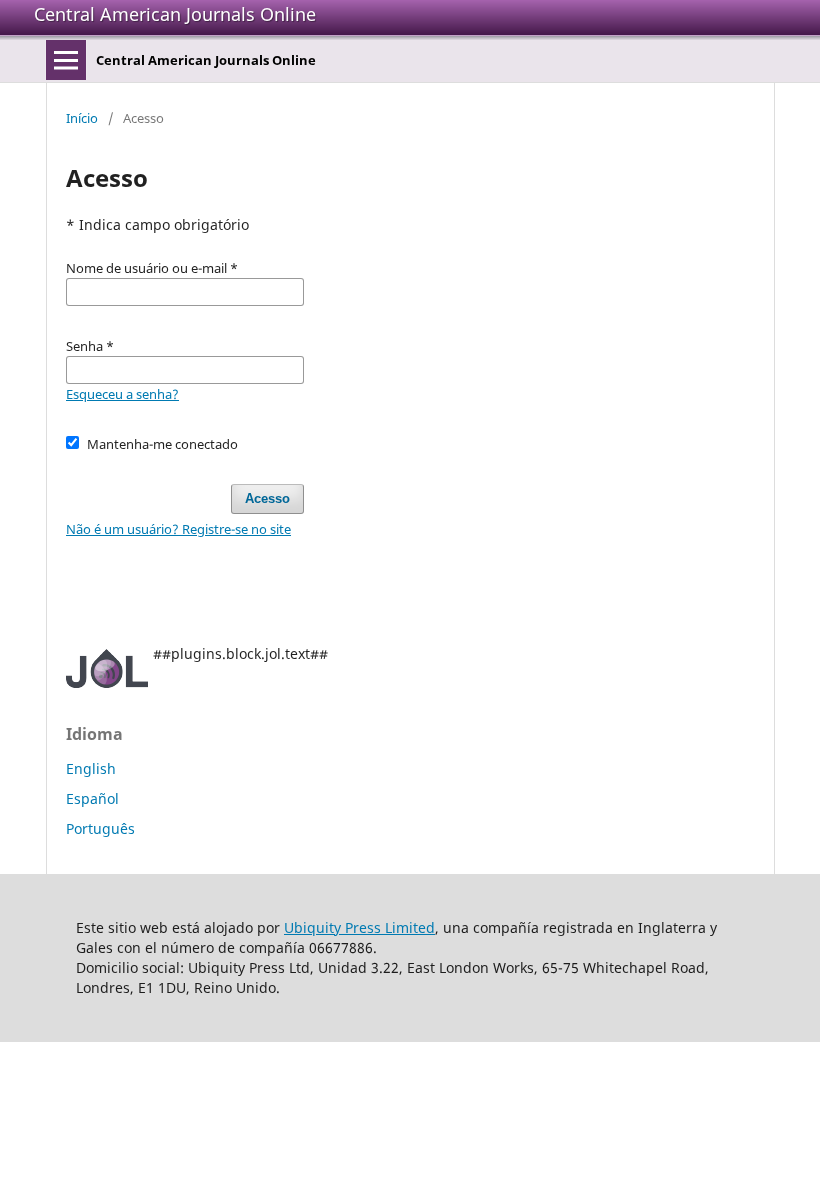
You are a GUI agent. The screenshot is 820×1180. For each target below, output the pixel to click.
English (91, 768)
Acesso (267, 498)
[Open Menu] (66, 60)
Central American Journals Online (175, 14)
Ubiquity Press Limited (359, 927)
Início (82, 118)
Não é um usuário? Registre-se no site (178, 529)
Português (100, 828)
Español (92, 798)
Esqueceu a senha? (122, 394)
